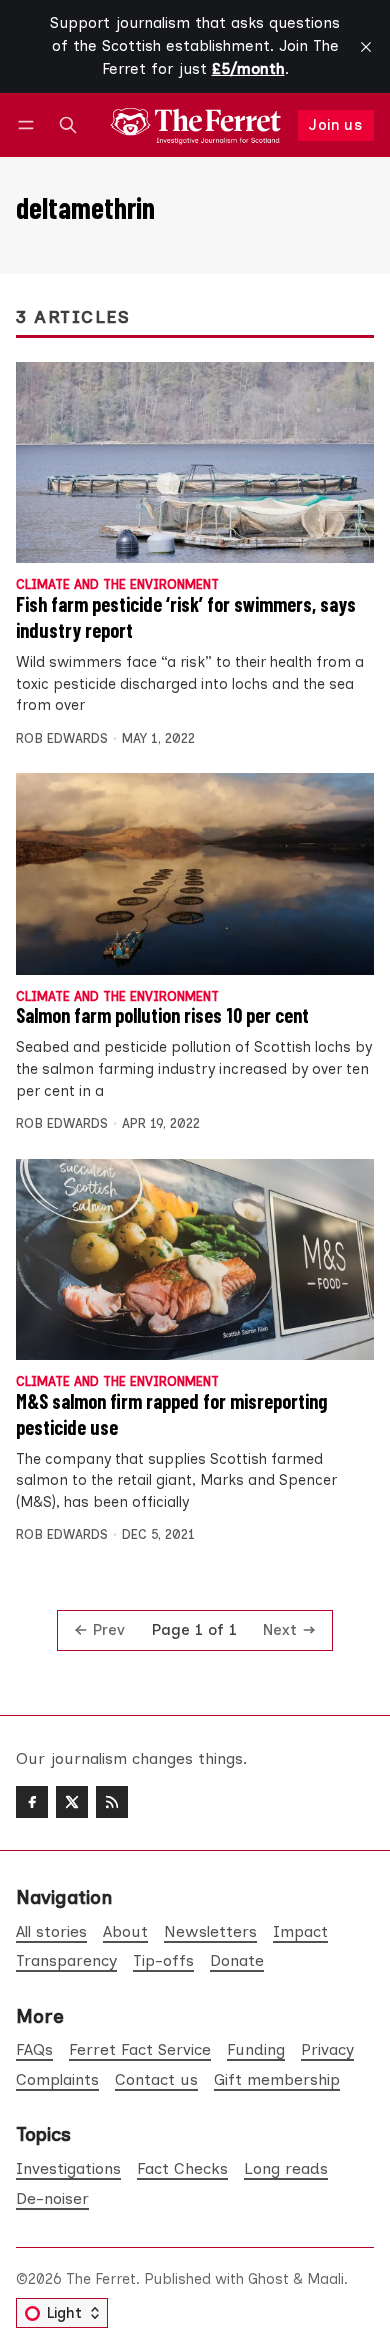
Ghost (268, 2279)
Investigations (68, 2168)
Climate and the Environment (117, 585)
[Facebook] (32, 1802)
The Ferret (101, 2279)
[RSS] (112, 1802)
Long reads (286, 2168)
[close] (366, 47)
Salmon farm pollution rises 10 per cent (162, 1015)
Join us (335, 125)
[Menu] (29, 125)
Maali (325, 2279)
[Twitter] (72, 1802)
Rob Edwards (62, 738)
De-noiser (52, 2198)
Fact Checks (182, 2168)
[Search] (68, 125)
